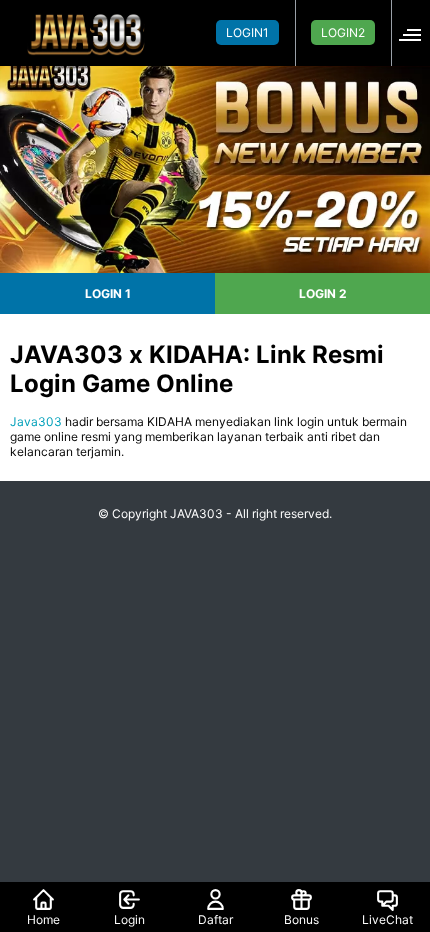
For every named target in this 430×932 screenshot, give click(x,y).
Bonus (301, 919)
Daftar (215, 919)
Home (43, 919)
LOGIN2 (343, 32)
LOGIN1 (247, 32)
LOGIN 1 (108, 293)
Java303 (36, 421)
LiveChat (387, 919)
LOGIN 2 (323, 293)
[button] (416, 32)
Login (129, 919)
